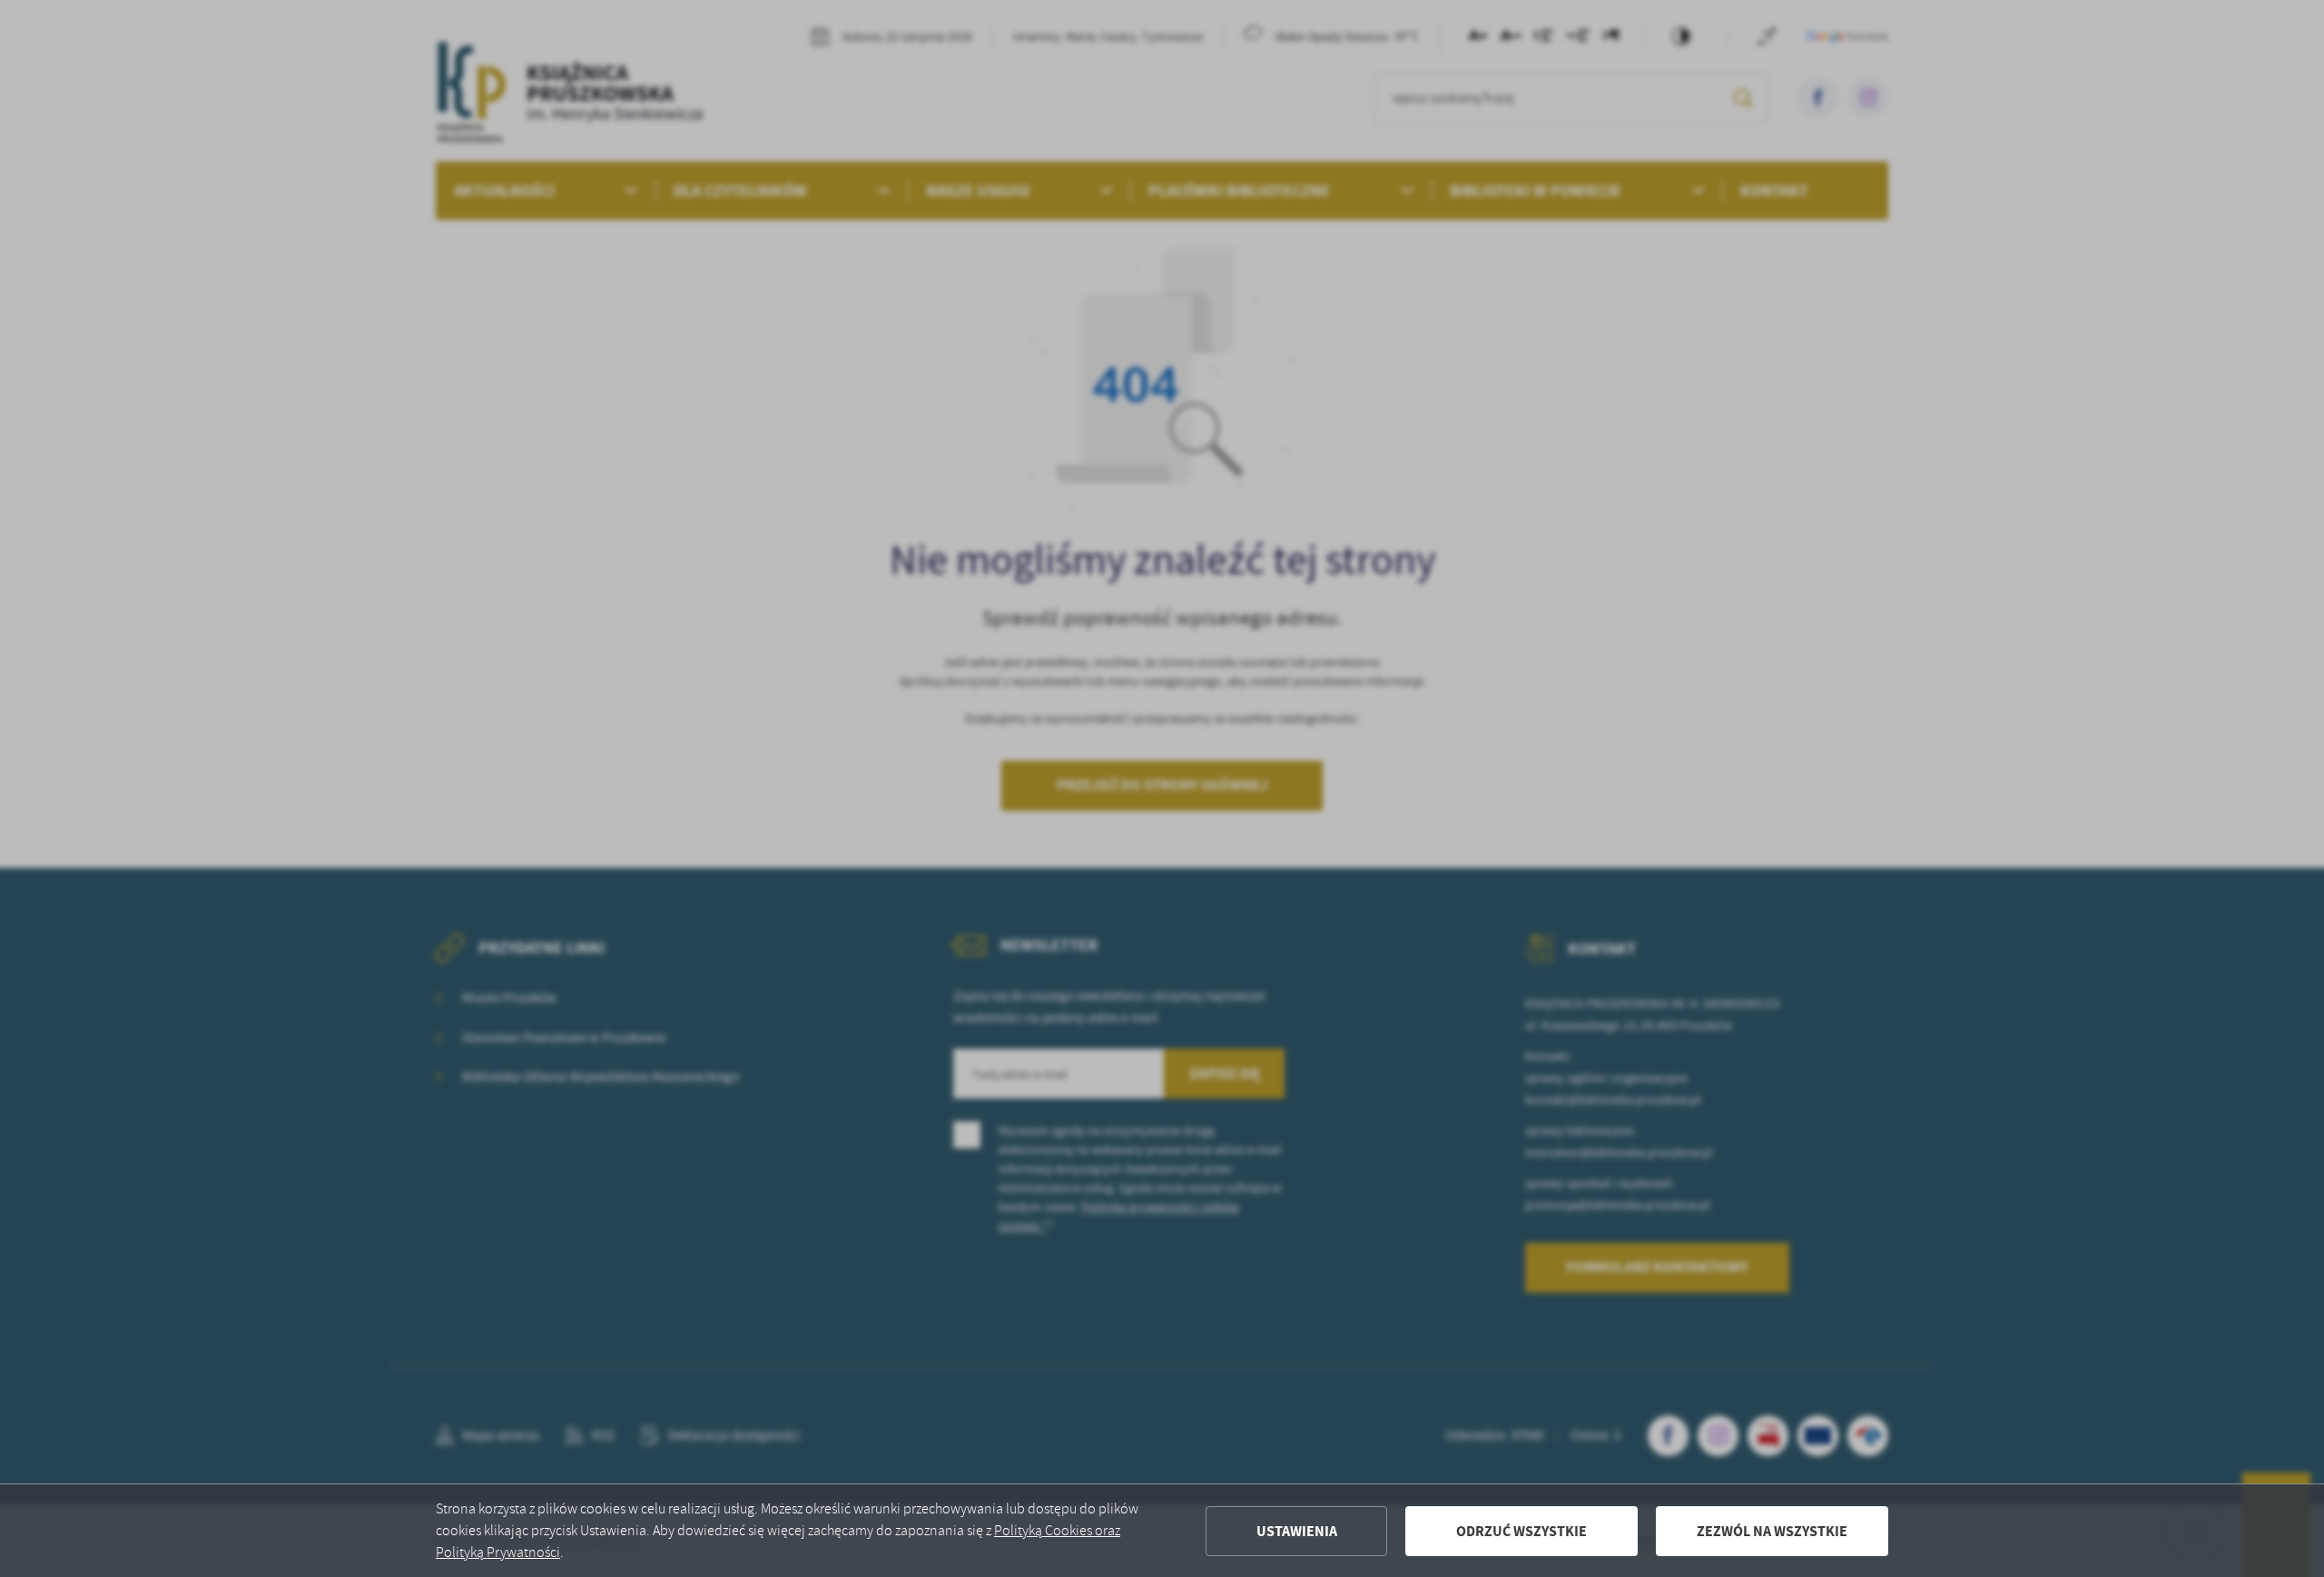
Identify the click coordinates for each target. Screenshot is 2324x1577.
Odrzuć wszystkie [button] (1521, 1531)
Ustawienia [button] (1297, 1531)
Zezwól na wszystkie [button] (1772, 1531)
